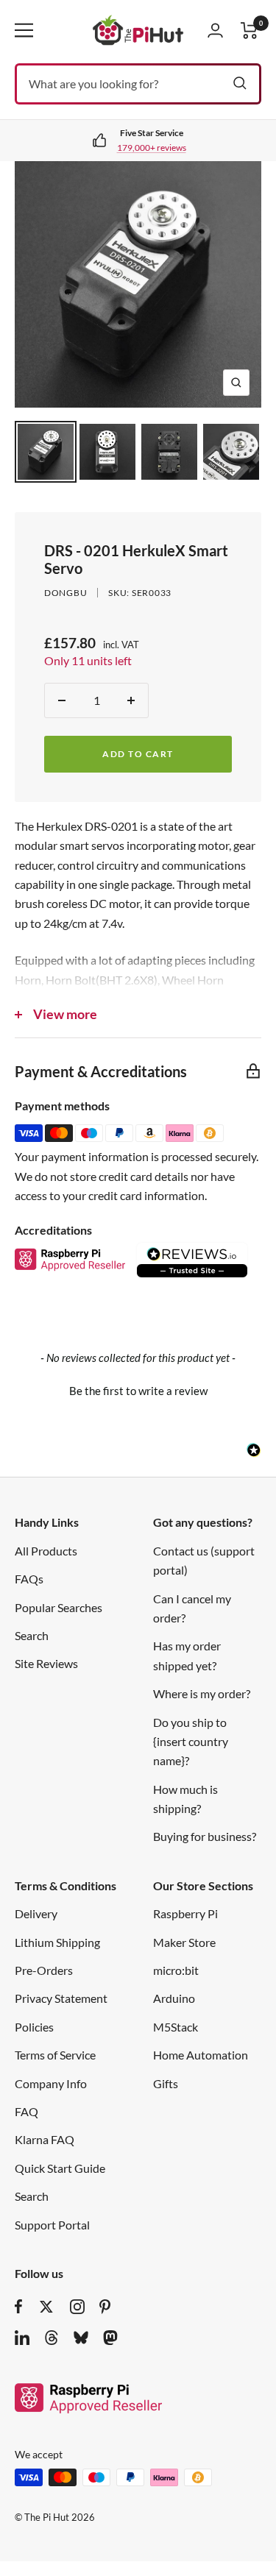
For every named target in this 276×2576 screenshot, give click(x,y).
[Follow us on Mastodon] (110, 2338)
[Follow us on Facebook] (19, 2307)
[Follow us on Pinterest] (105, 2307)
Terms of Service (55, 2055)
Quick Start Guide (60, 2168)
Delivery (36, 1913)
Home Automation (201, 2055)
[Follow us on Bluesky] (81, 2338)
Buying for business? (205, 1836)
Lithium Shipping (57, 1942)
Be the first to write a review (138, 1391)
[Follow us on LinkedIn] (22, 2338)
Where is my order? (202, 1693)
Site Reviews (46, 1663)
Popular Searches (59, 1607)
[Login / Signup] (215, 30)
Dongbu (66, 593)
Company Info (51, 2083)
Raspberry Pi (185, 1913)
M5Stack (176, 2027)
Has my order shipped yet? (187, 1655)
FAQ (26, 2111)
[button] (138, 1389)
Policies (34, 2027)
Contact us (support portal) (204, 1560)
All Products (46, 1551)
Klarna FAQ (45, 2139)
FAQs (29, 1579)
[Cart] (250, 31)
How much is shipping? (185, 1799)
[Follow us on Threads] (52, 2338)
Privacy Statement (61, 1998)
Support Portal (52, 2225)
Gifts (166, 2083)
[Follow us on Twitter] (46, 2307)
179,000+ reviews (152, 148)
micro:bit (176, 1970)
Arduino (174, 1998)
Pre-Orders (44, 1970)
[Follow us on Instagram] (77, 2307)
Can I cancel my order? (192, 1608)
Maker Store (184, 1942)
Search (32, 1635)
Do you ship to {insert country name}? (191, 1742)
